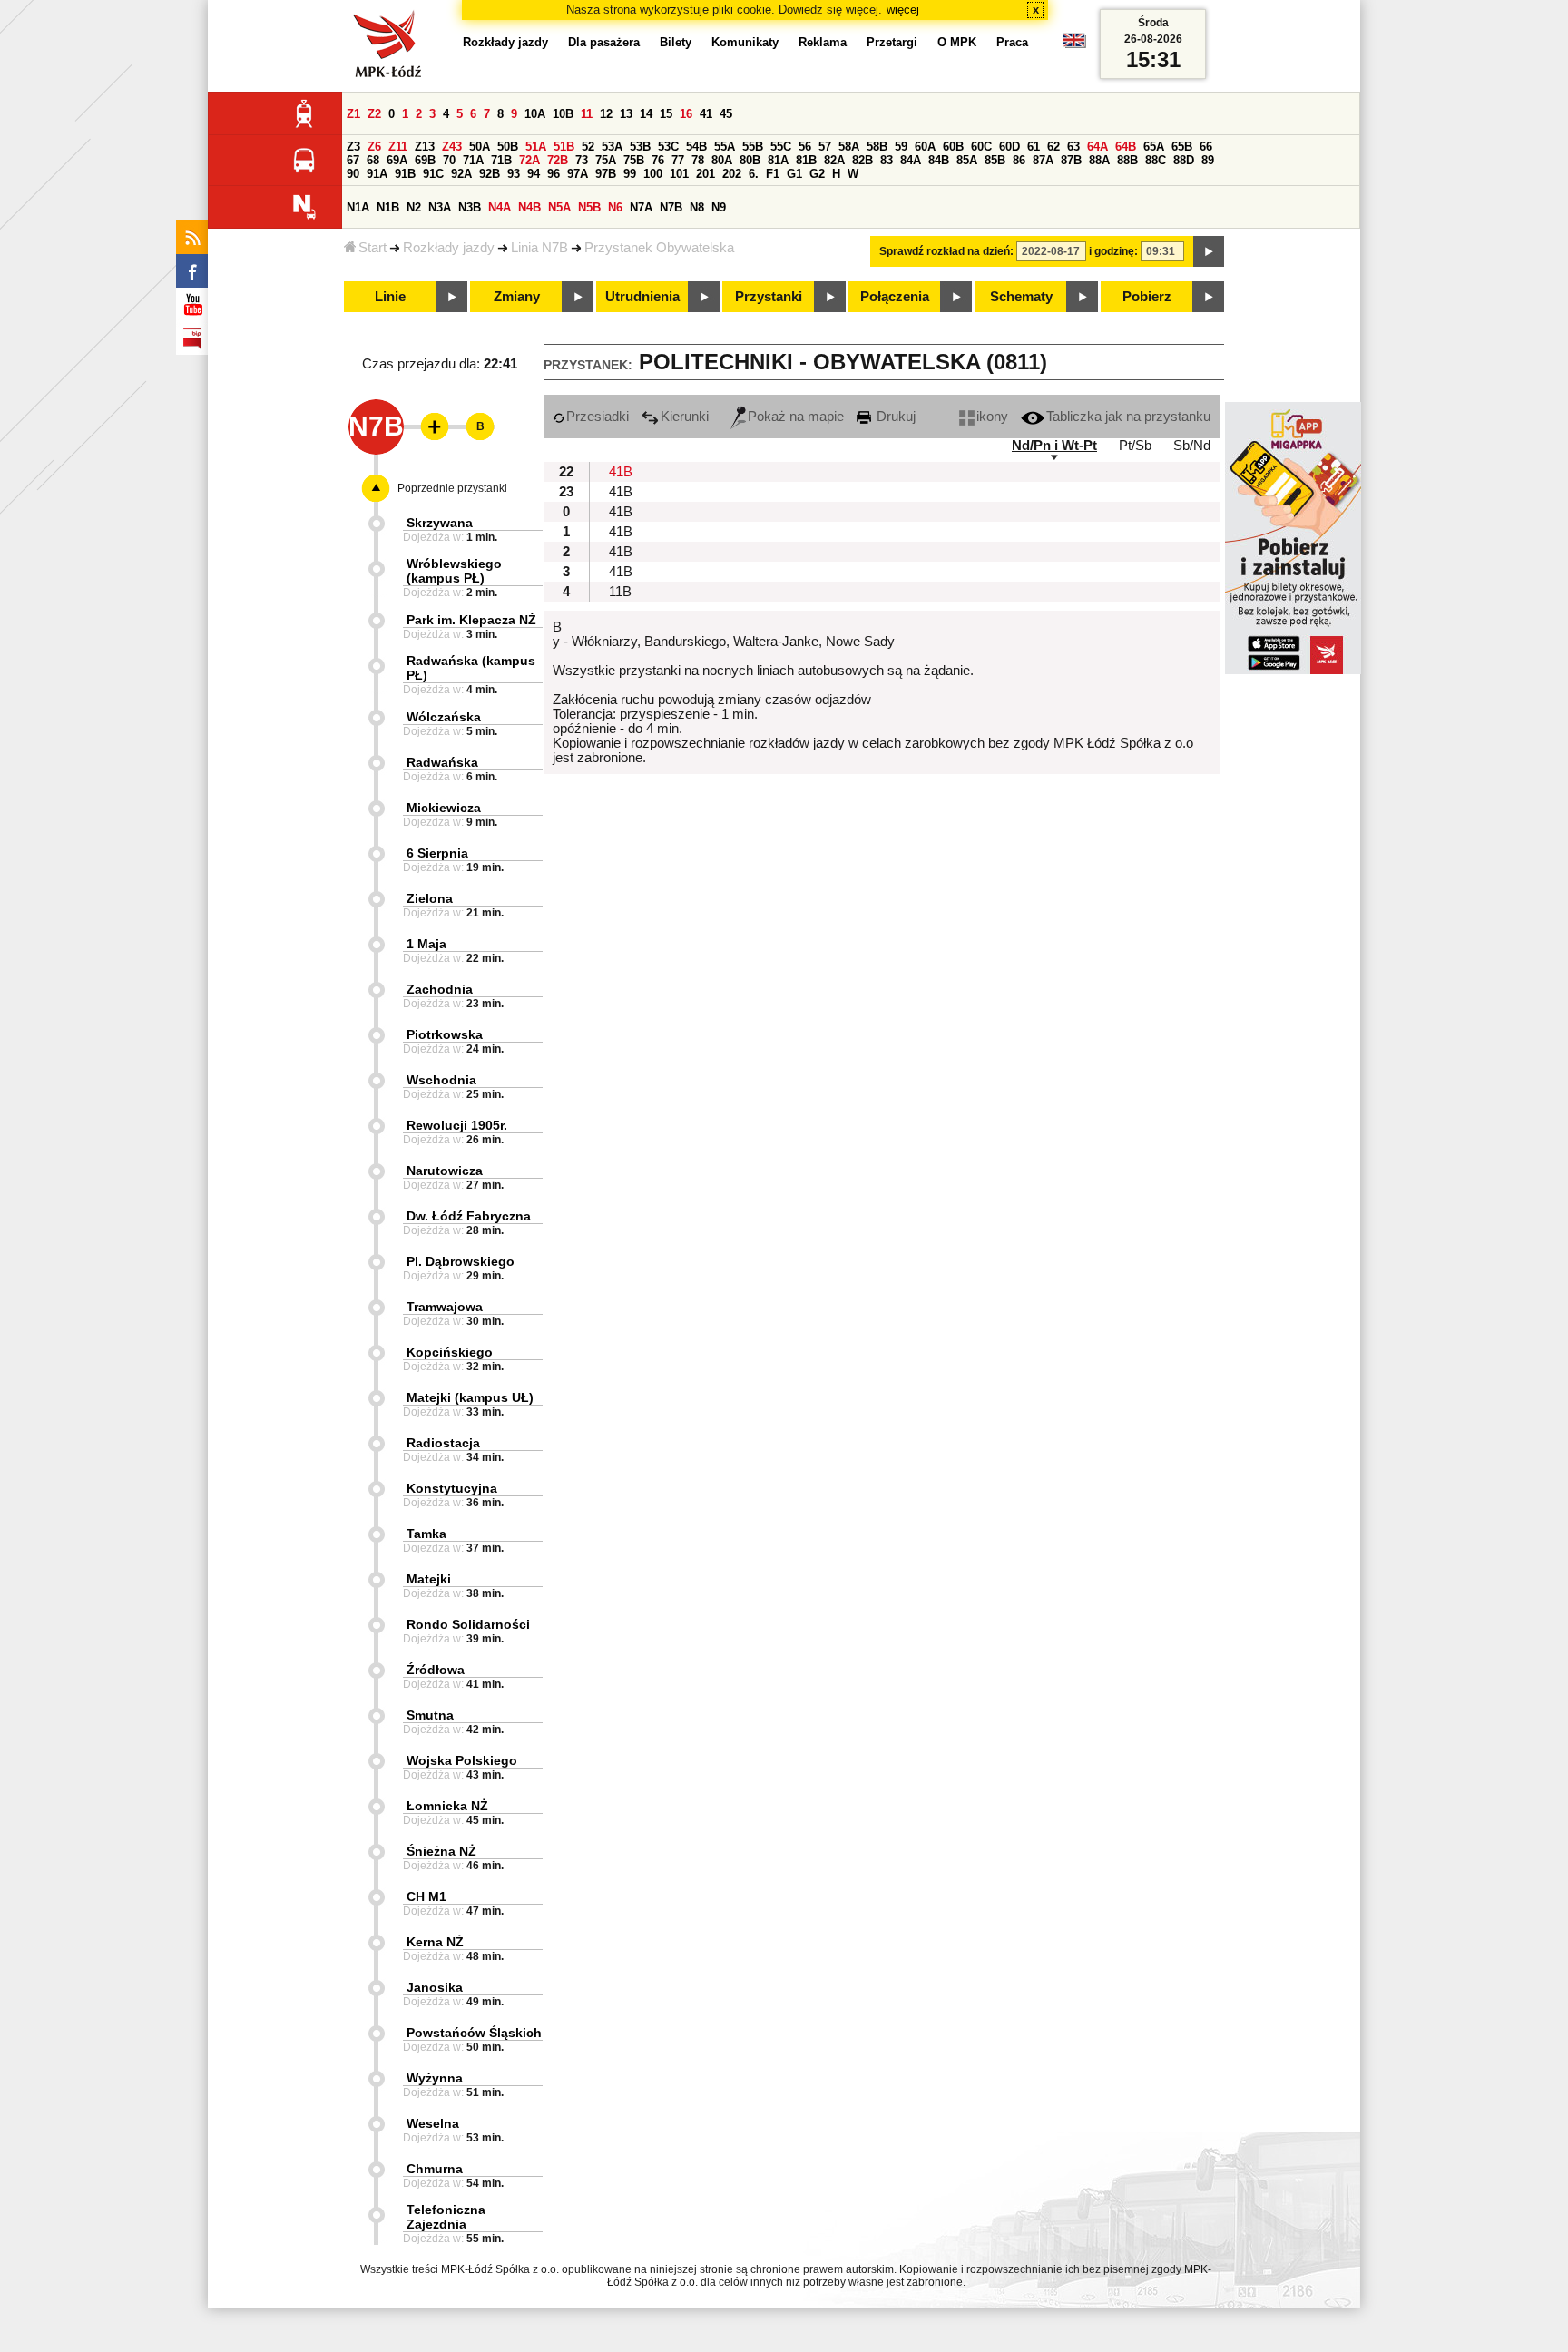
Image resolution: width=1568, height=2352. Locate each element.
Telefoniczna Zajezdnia (446, 2217)
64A (1098, 147)
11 (587, 114)
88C (1156, 160)
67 (353, 160)
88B (1127, 160)
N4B (529, 207)
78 (698, 160)
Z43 (452, 147)
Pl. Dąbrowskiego (461, 1261)
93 (514, 174)
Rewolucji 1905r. (457, 1125)
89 (1208, 160)
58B (877, 147)
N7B (671, 207)
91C (433, 174)
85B (995, 160)
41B (621, 472)
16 (686, 114)
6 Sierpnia (437, 853)
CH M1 (426, 1896)
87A (1043, 160)
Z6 (374, 147)
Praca (1012, 42)
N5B (589, 207)
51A (536, 147)
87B (1071, 160)
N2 (414, 207)
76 (658, 160)
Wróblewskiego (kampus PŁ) (454, 571)
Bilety (676, 42)
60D (1009, 147)
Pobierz (1147, 297)
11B (620, 592)
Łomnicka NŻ (447, 1806)
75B (634, 160)
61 (1034, 147)
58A (849, 147)
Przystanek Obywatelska (659, 248)
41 (706, 114)
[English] (1074, 45)
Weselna (433, 2123)
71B (501, 160)
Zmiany (517, 297)
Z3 (353, 147)
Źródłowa (436, 1670)
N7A (641, 207)
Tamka (426, 1534)
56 (805, 147)
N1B (388, 207)
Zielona (430, 898)
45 (726, 114)
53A (612, 147)
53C (668, 147)
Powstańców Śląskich (474, 2033)
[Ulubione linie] (429, 426)
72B (558, 160)
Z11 (398, 147)
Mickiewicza (444, 808)
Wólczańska (444, 717)
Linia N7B (539, 248)
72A (529, 160)
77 (678, 160)
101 (679, 174)
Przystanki (769, 297)
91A (377, 174)
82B (862, 160)
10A (535, 114)
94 (534, 174)
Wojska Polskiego (462, 1760)
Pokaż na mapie (796, 416)
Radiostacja (443, 1443)
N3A (440, 207)
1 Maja (426, 944)
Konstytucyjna (452, 1488)
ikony (992, 416)
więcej (903, 10)
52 (588, 147)
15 (666, 114)
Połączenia (895, 297)
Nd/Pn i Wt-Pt (1054, 446)
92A (461, 174)
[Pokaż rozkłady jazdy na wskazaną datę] (1209, 251)
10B (563, 114)
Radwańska (442, 762)
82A (834, 160)
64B (1126, 147)
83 (887, 160)
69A (397, 160)
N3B (470, 207)
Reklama (823, 42)
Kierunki (685, 416)
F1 (773, 174)
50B (508, 147)
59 (901, 147)
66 (1206, 147)
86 (1019, 160)
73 (582, 160)
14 (646, 114)
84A (911, 160)
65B (1182, 147)
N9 (719, 207)
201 (706, 174)
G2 (817, 174)
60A (925, 147)
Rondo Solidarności (468, 1624)
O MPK (957, 42)
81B (806, 160)
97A (578, 174)
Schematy (1021, 297)
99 (630, 174)
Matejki (429, 1579)
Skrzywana (440, 523)
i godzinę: (1113, 251)
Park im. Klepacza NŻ (471, 620)
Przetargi (892, 42)
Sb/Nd (1192, 446)
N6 (615, 207)
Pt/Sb (1135, 446)
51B (564, 147)
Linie (390, 297)
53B (640, 147)
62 (1053, 147)
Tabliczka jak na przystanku (1128, 416)
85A (967, 160)
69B (425, 160)
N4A (500, 207)
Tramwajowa (445, 1307)
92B (490, 174)
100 (653, 174)
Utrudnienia (642, 297)
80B (750, 160)
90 (353, 174)
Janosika (435, 1987)
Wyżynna (435, 2078)
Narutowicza (445, 1171)
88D (1184, 160)
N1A (358, 207)
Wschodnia (441, 1080)
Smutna (430, 1715)
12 (606, 114)
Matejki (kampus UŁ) (470, 1397)
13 (626, 114)
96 (554, 174)
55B (753, 147)
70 (449, 160)
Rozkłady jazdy (449, 248)
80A (722, 160)
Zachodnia (440, 989)
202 (732, 174)
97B (606, 174)
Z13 (425, 147)
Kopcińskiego (450, 1352)
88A (1099, 160)
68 (373, 160)
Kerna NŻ (435, 1942)
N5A (559, 207)
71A (473, 160)
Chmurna (435, 2169)
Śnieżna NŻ (441, 1851)
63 (1073, 147)
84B (939, 160)
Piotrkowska (445, 1034)
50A (480, 147)
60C (981, 147)
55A (725, 147)
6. (754, 174)
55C (781, 147)
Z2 (374, 114)
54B (696, 147)
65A (1154, 147)
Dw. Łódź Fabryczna (469, 1216)
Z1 (353, 114)
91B (405, 174)
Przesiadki (598, 416)
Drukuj (894, 416)
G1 (794, 174)
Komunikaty (745, 42)
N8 (697, 207)
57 (825, 147)
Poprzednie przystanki (452, 488)
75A (606, 160)
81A (778, 160)
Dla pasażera (604, 42)
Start (372, 248)
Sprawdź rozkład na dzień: (946, 251)
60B (953, 147)
